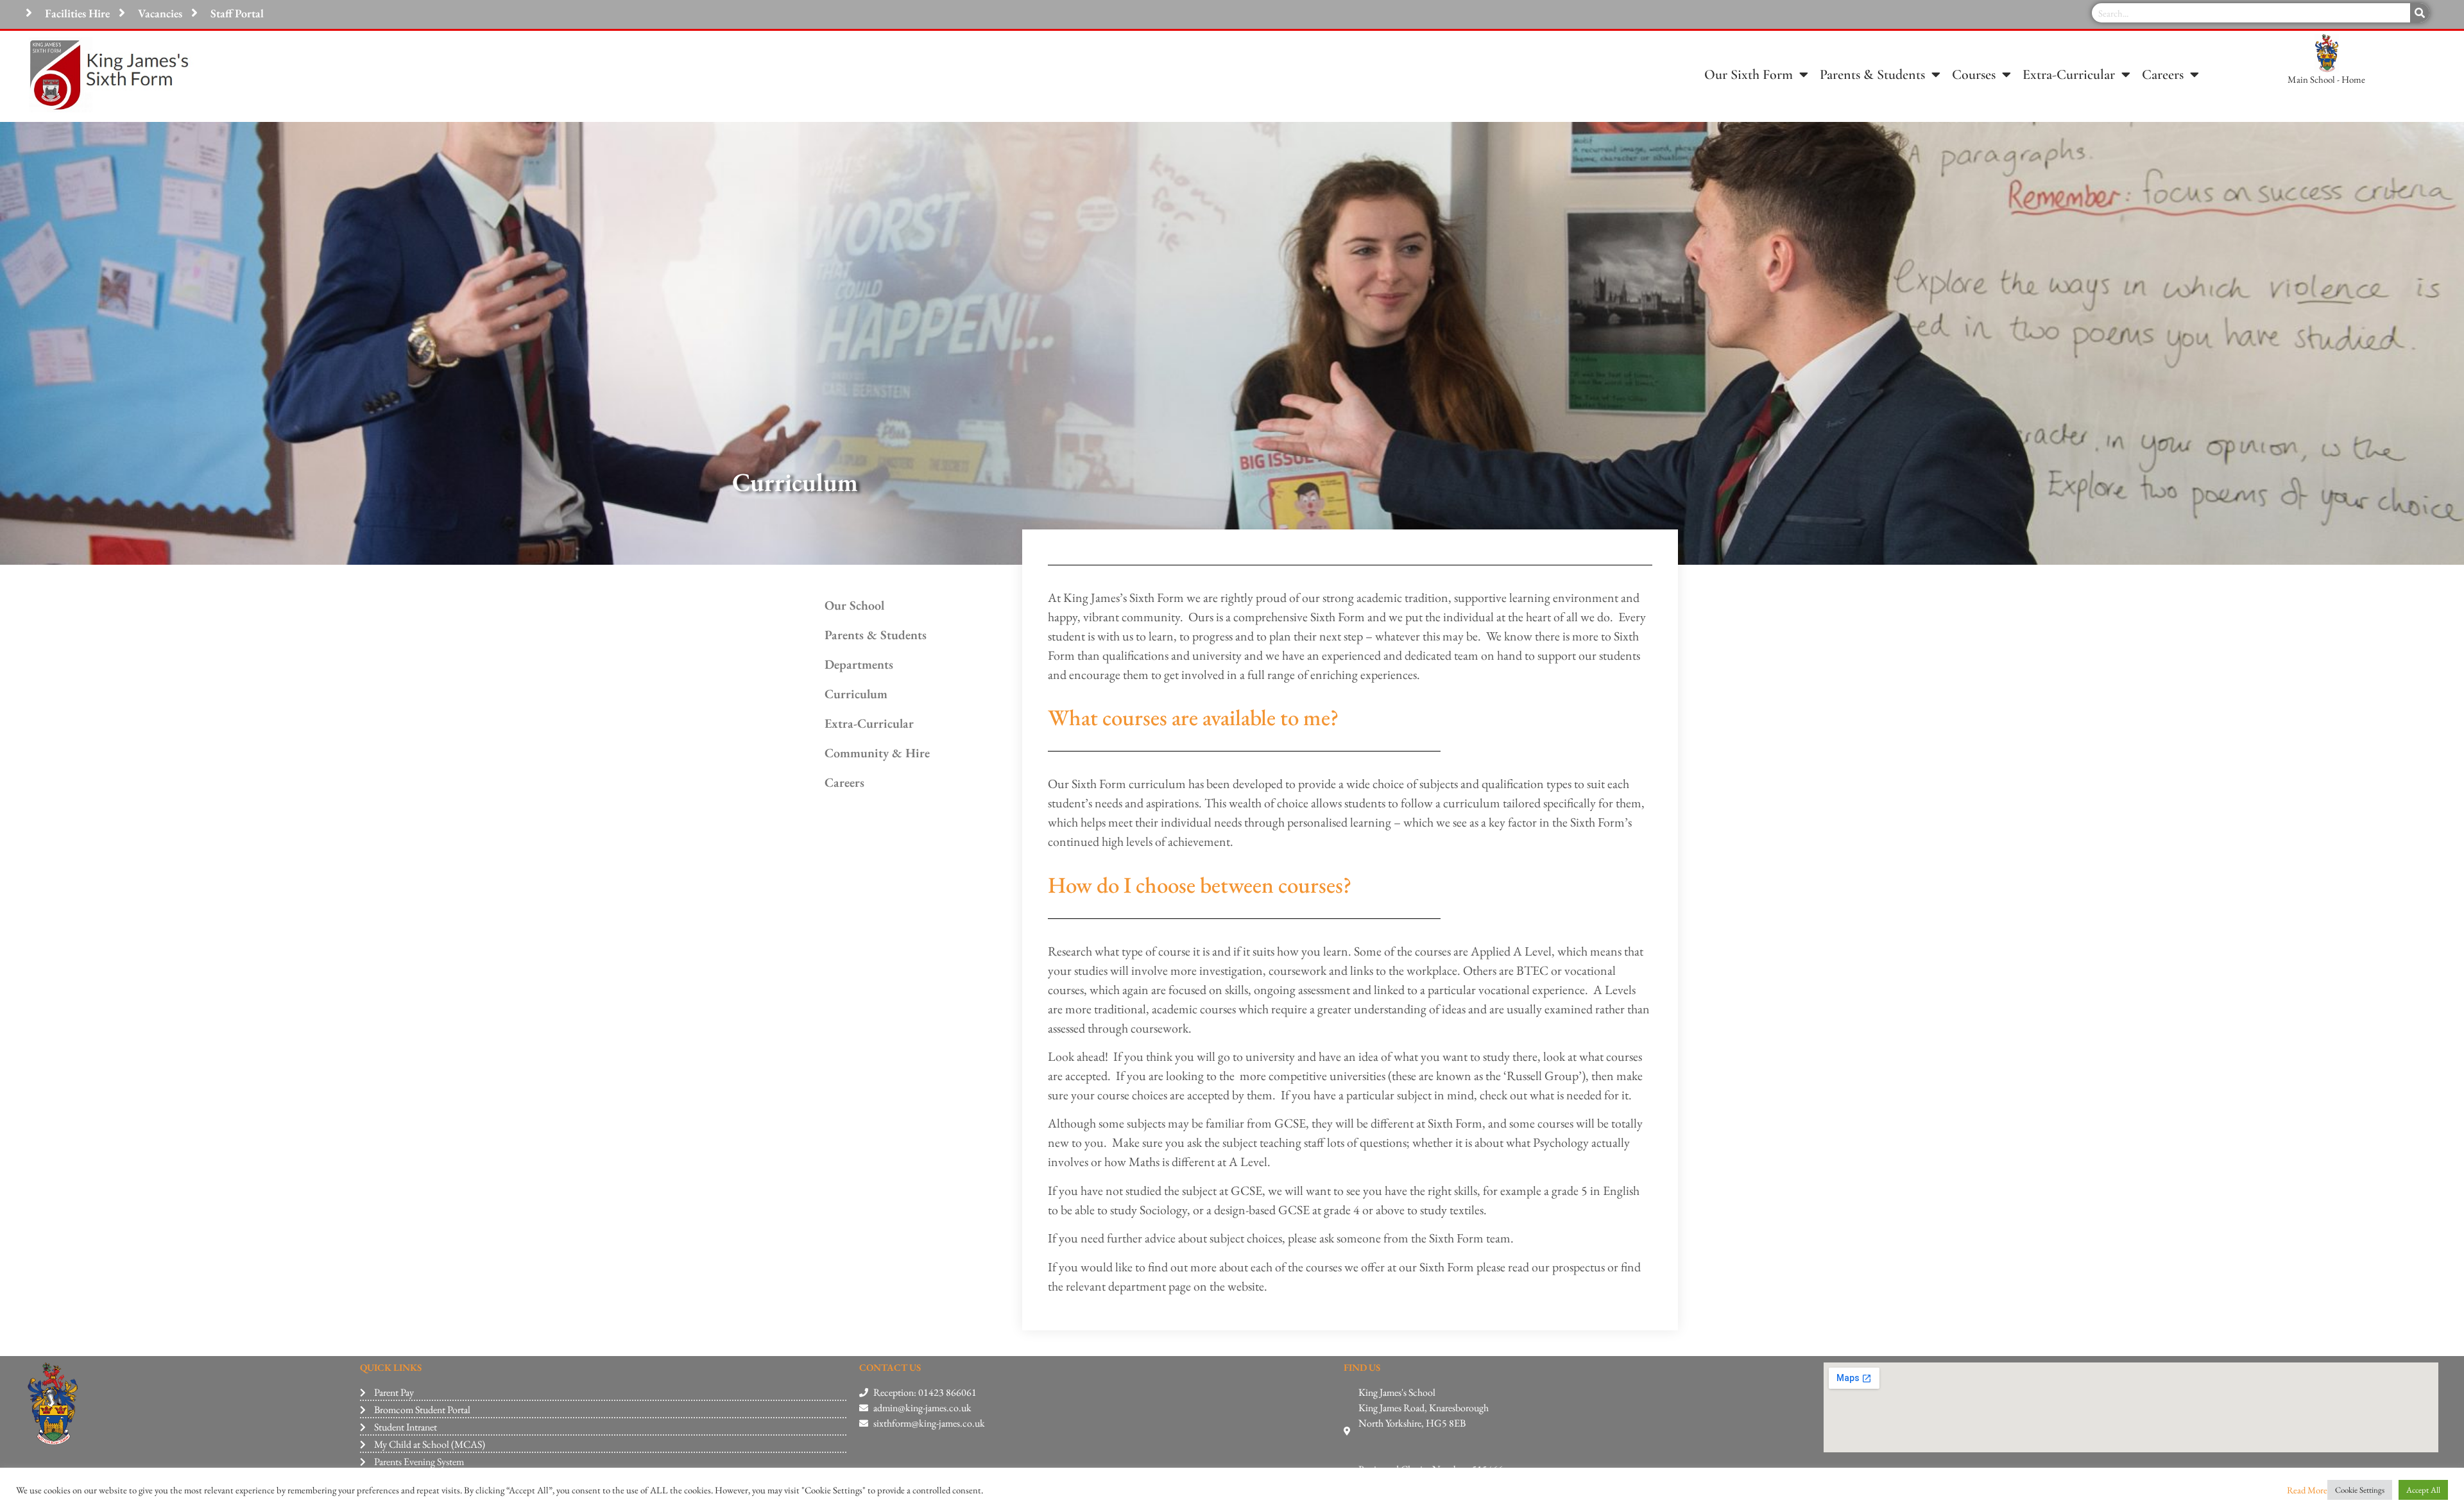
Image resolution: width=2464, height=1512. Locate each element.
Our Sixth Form (1749, 74)
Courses (1974, 74)
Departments (859, 664)
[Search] (2420, 13)
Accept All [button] (2423, 1490)
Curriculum (856, 694)
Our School (854, 605)
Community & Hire (877, 753)
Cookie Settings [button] (2360, 1490)
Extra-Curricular (2069, 74)
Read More (2307, 1490)
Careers (2163, 74)
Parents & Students (1872, 74)
